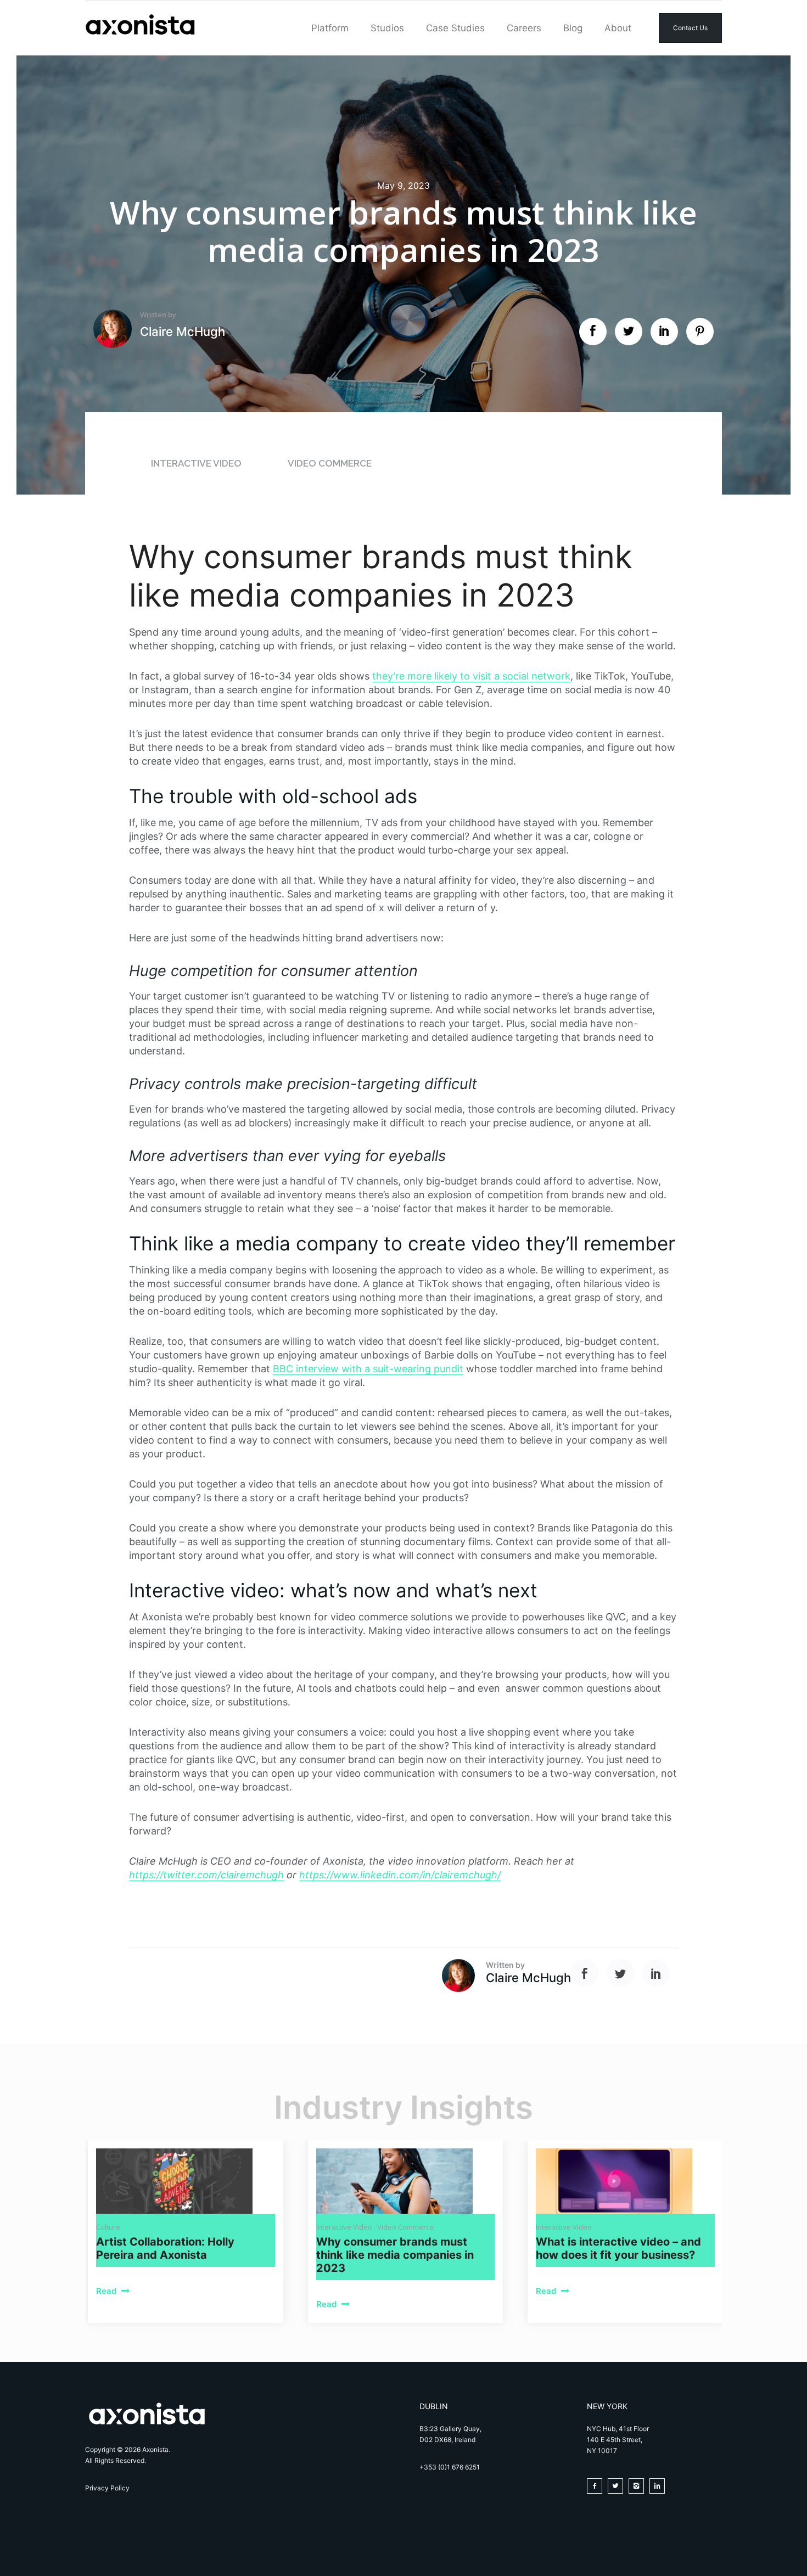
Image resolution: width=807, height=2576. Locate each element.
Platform (330, 28)
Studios (387, 28)
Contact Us (690, 28)
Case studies (455, 28)
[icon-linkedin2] (660, 2486)
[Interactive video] (625, 2181)
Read (107, 2291)
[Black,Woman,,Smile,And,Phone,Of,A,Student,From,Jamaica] (406, 2181)
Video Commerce (330, 463)
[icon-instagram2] (639, 2486)
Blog (573, 28)
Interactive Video (197, 463)
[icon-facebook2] (597, 2486)
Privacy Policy (107, 2488)
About (618, 28)
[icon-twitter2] (618, 2486)
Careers (524, 28)
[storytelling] (186, 2181)
